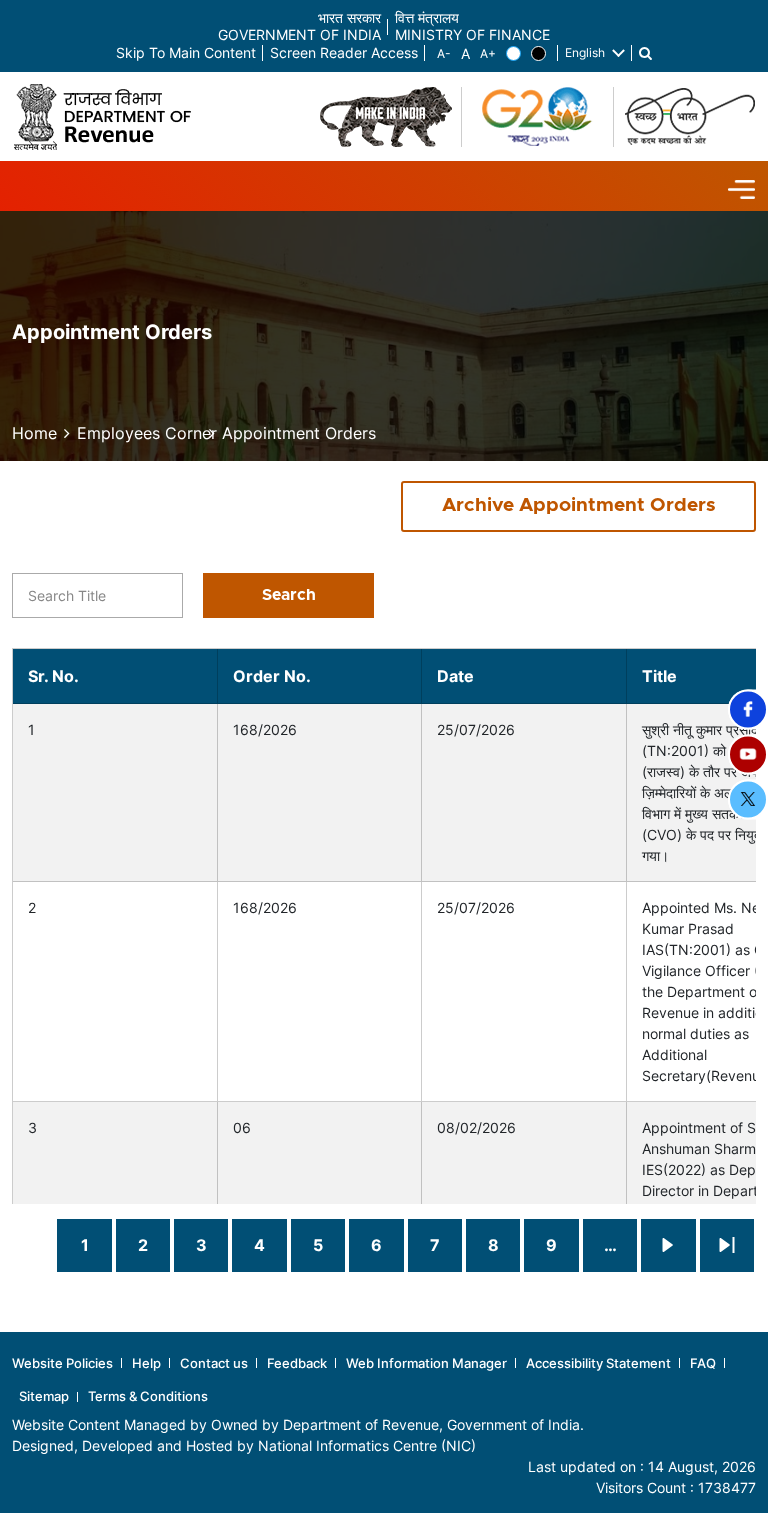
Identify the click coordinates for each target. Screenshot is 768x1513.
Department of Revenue (361, 1424)
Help (146, 1363)
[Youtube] (748, 754)
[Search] (645, 53)
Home (34, 433)
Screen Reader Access (344, 53)
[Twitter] (748, 799)
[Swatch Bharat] (690, 117)
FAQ (703, 1363)
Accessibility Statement (598, 1363)
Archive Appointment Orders (579, 505)
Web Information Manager (426, 1363)
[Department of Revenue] (110, 116)
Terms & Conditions (148, 1396)
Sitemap (44, 1396)
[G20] (538, 117)
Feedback (297, 1363)
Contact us (214, 1363)
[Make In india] (386, 117)
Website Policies (62, 1363)
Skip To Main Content (186, 53)
